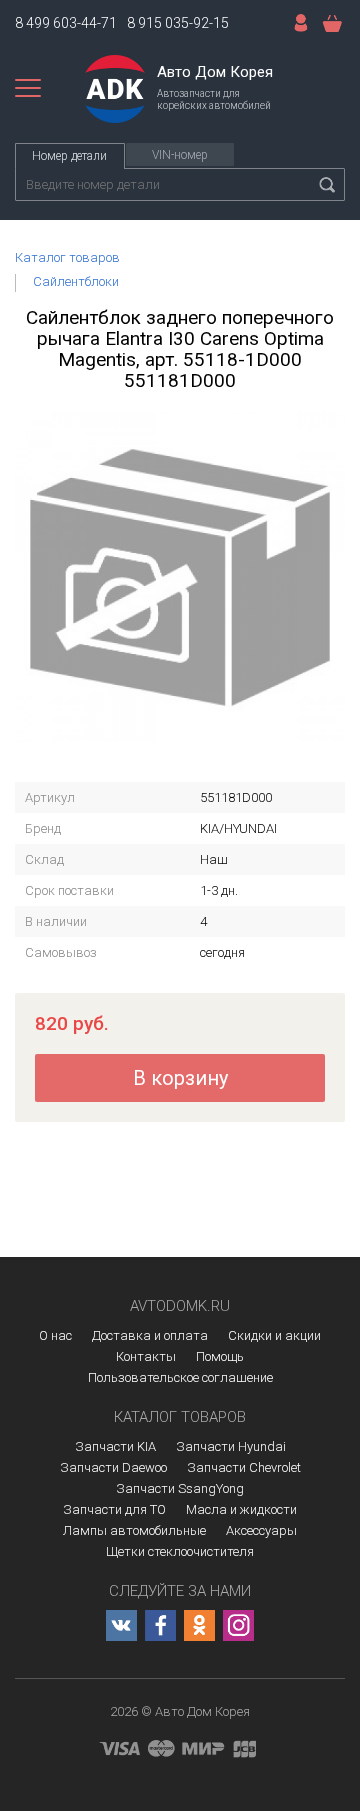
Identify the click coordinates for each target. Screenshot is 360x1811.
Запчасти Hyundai (231, 1446)
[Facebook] (160, 1625)
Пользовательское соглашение (180, 1377)
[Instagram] (238, 1625)
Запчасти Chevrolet (244, 1467)
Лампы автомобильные (134, 1530)
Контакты (146, 1356)
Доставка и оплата (150, 1335)
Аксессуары (261, 1530)
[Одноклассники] (199, 1625)
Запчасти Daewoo (113, 1467)
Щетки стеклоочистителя (180, 1551)
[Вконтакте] (121, 1625)
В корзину (180, 1078)
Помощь (220, 1356)
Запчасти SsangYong (180, 1488)
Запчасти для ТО (114, 1509)
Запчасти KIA (115, 1446)
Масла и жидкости (241, 1509)
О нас (55, 1335)
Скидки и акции (274, 1335)
